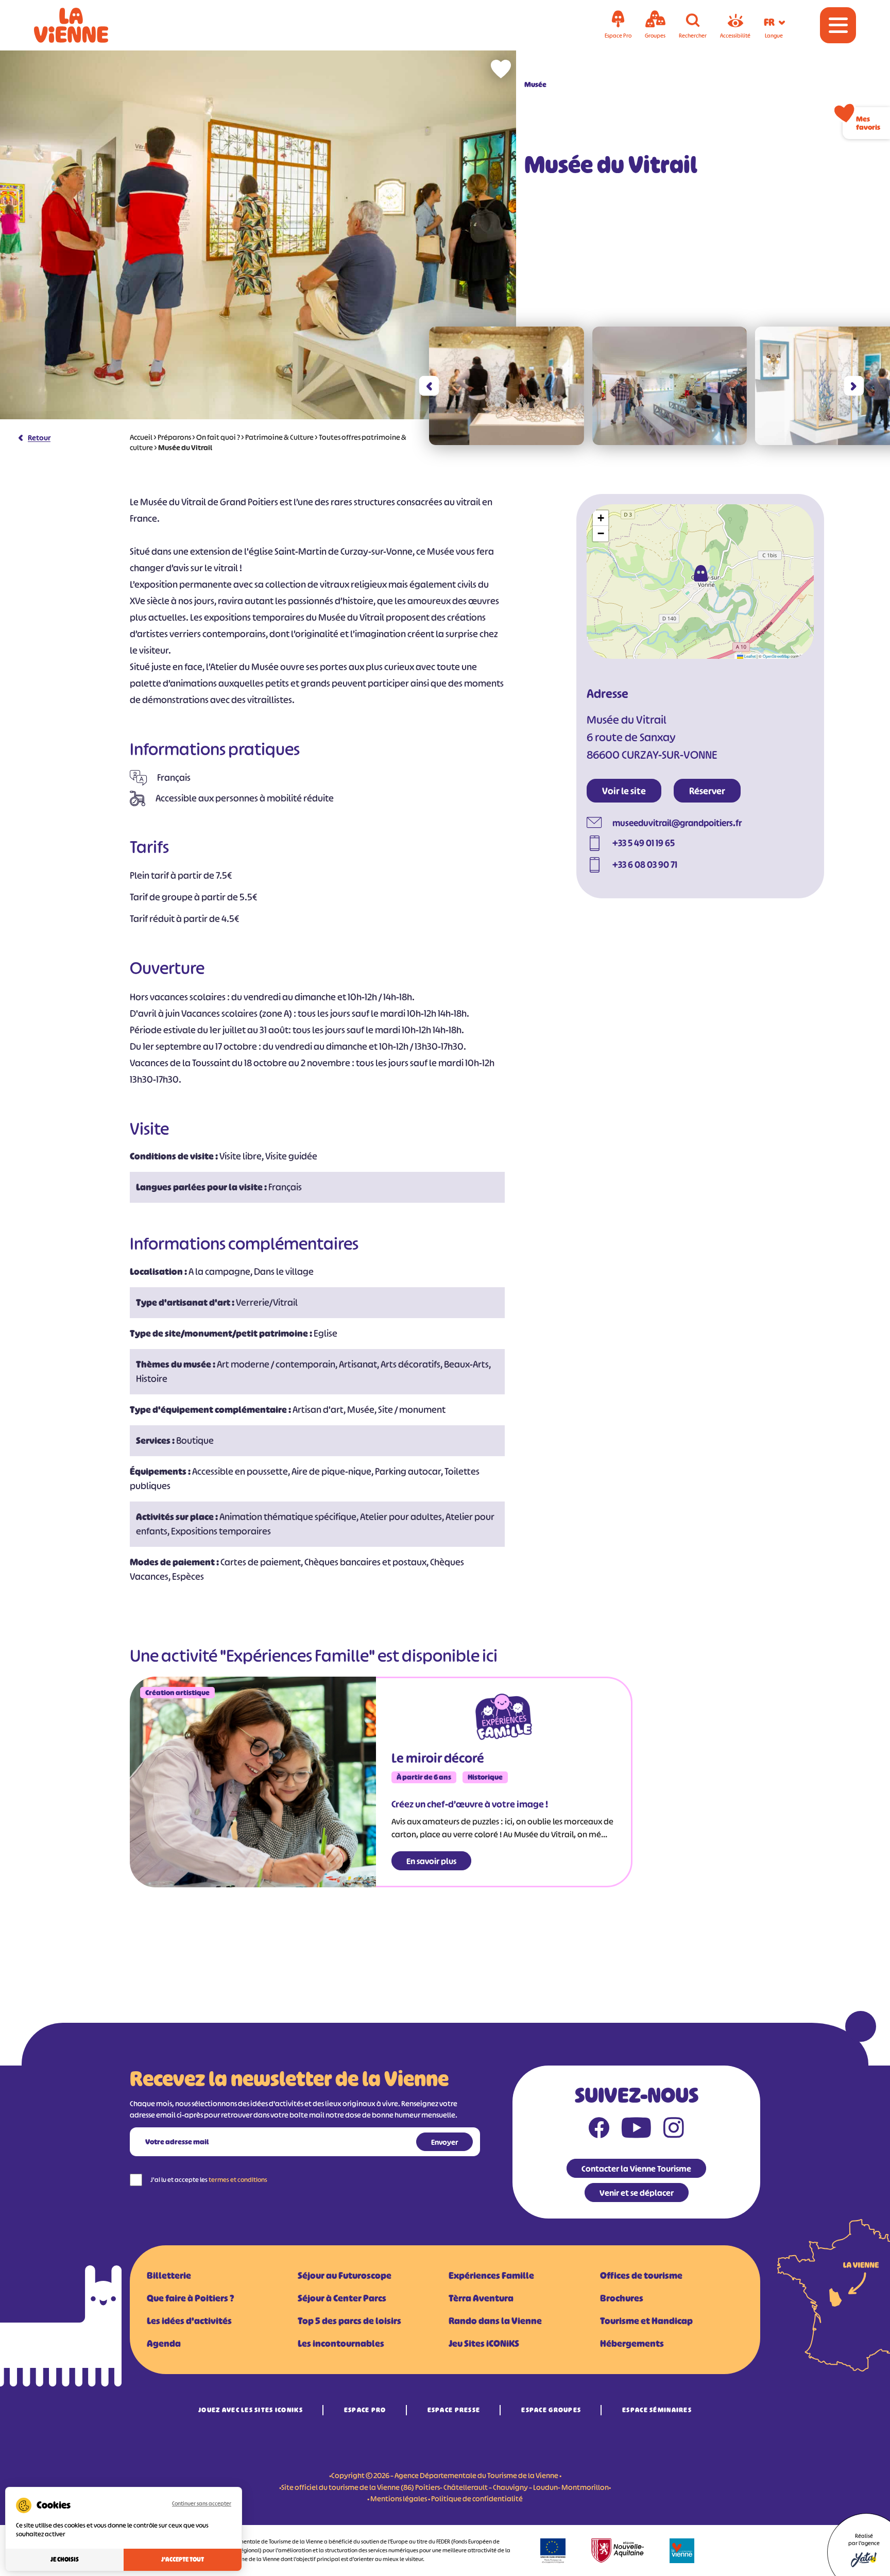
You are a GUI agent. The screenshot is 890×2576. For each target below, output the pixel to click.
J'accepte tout (183, 2560)
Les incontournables (341, 2344)
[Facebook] (599, 2130)
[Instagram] (674, 2130)
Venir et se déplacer (637, 2193)
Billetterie (169, 2276)
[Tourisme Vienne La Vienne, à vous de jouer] (85, 25)
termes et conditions (238, 2180)
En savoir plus (431, 1861)
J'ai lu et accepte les (209, 2180)
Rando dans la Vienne (495, 2321)
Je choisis (65, 2560)
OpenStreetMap (776, 656)
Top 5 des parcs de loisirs (349, 2321)
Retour (39, 438)
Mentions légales (399, 2498)
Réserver (707, 791)
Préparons (174, 437)
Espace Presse (454, 2410)
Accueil (141, 437)
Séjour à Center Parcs (342, 2298)
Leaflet (749, 656)
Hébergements (632, 2344)
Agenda (164, 2344)
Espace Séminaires (657, 2410)
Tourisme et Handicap (646, 2321)
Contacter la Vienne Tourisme (636, 2169)
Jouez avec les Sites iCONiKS (251, 2410)
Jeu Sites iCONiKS (484, 2344)
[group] (507, 386)
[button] (429, 386)
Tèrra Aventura (481, 2298)
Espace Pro (365, 2410)
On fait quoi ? (218, 437)
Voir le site (624, 791)
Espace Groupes (551, 2410)
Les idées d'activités (189, 2321)
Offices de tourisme (641, 2276)
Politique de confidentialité (477, 2498)
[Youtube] (636, 2130)
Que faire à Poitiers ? (190, 2298)
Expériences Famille (491, 2276)
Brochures (622, 2298)
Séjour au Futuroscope (345, 2276)
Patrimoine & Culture (279, 437)
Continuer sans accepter (202, 2503)
